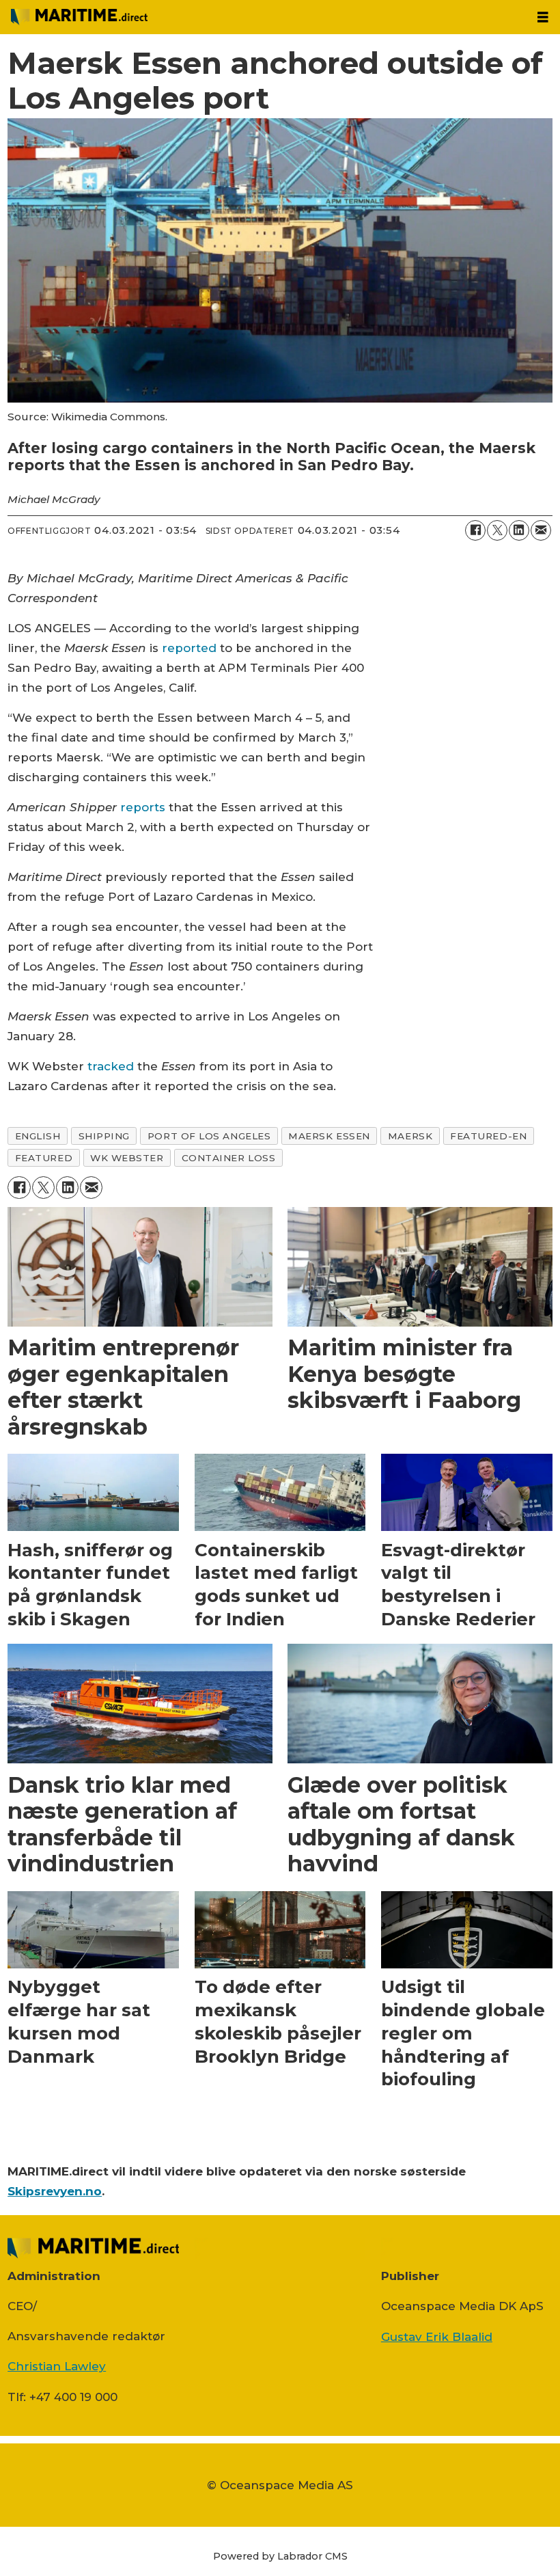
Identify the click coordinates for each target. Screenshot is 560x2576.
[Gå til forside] (263, 17)
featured (44, 1158)
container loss (229, 1158)
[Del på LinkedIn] (519, 530)
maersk (410, 1136)
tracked (111, 1066)
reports (143, 807)
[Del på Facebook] (475, 530)
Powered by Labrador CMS (280, 2556)
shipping (104, 1136)
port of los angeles (209, 1136)
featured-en (488, 1136)
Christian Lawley (57, 2366)
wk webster (127, 1158)
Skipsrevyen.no (55, 2191)
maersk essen (329, 1136)
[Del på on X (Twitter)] (497, 530)
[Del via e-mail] (541, 530)
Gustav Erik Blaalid (437, 2337)
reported (189, 648)
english (38, 1136)
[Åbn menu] (543, 17)
